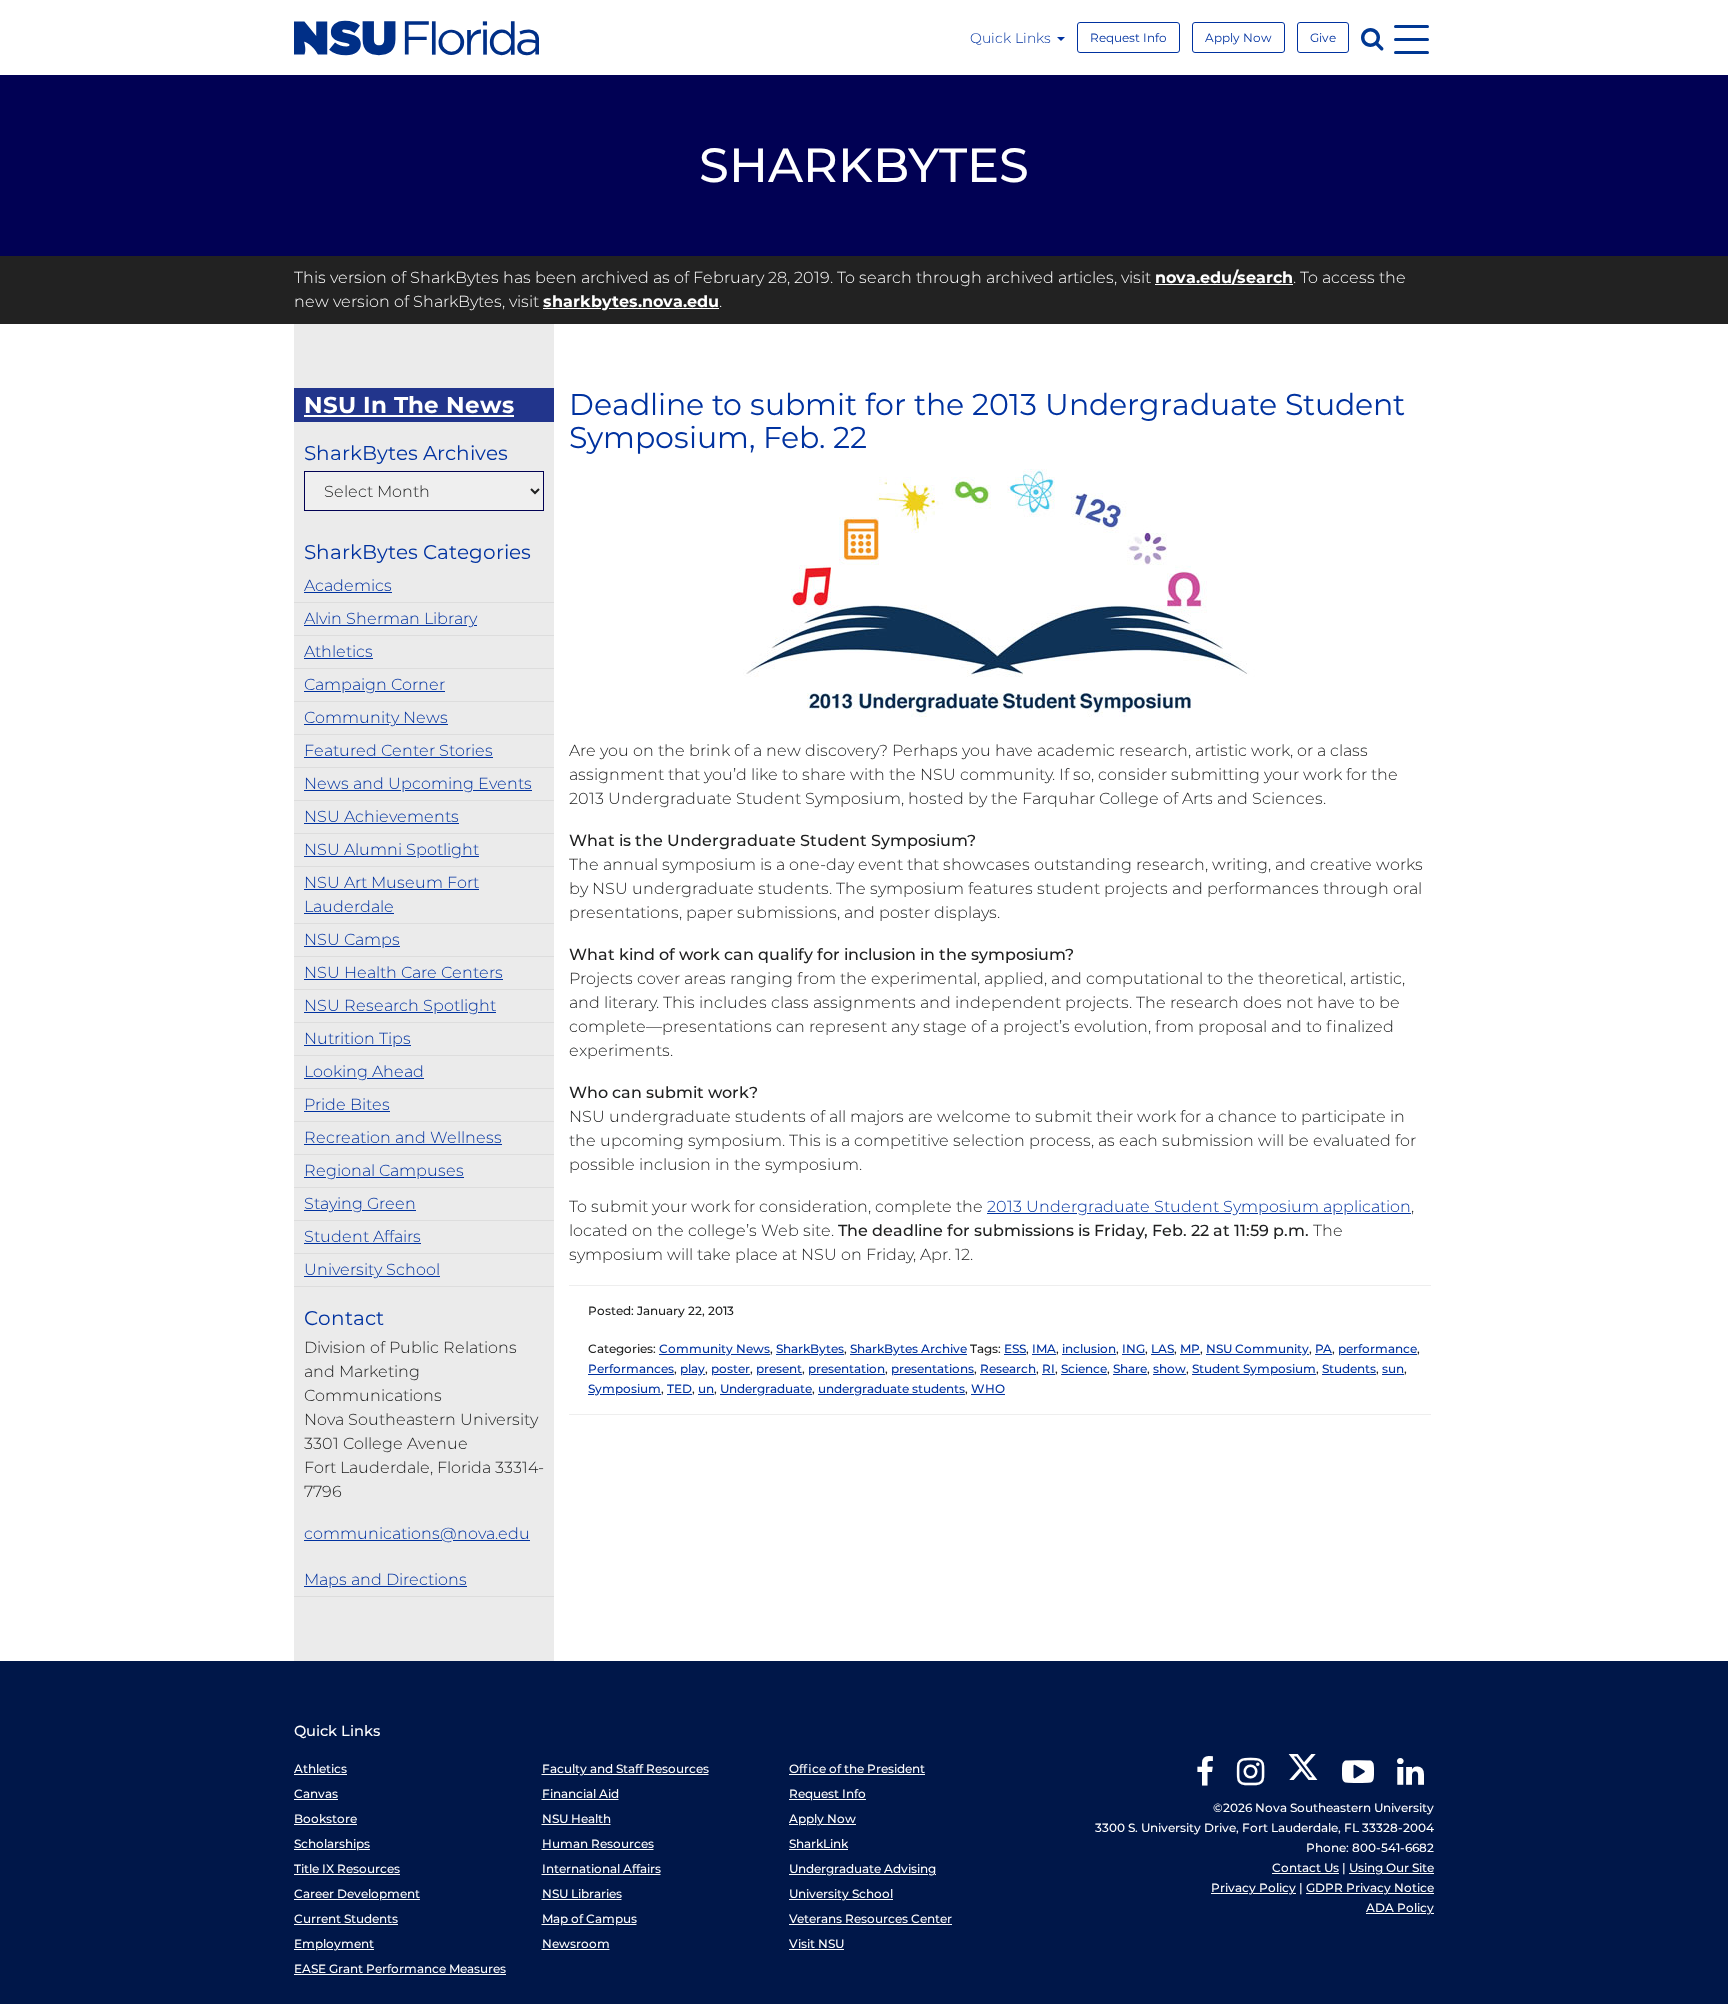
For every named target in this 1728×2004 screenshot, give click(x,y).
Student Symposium (1254, 1368)
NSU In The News (409, 405)
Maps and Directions (385, 1579)
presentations (932, 1368)
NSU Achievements (381, 816)
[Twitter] (1303, 1778)
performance (1377, 1348)
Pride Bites (347, 1104)
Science (1084, 1368)
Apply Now (1238, 37)
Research (1008, 1368)
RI (1048, 1368)
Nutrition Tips (357, 1038)
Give (1323, 37)
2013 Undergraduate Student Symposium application (1199, 1206)
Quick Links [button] (1012, 38)
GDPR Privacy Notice (1370, 1887)
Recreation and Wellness (403, 1137)
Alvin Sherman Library (390, 618)
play (692, 1368)
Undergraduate (766, 1388)
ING (1133, 1348)
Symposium (624, 1388)
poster (730, 1368)
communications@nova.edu (417, 1533)
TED (679, 1388)
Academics (348, 585)
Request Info (1128, 37)
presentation (846, 1368)
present (779, 1368)
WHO (988, 1388)
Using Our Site (1391, 1867)
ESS (1015, 1348)
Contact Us (1305, 1867)
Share (1130, 1368)
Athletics (338, 651)
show (1169, 1368)
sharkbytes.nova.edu (631, 301)
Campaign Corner (374, 684)
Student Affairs (362, 1236)
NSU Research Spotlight (400, 1005)
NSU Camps (352, 939)
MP (1190, 1348)
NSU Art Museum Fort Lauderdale (391, 894)
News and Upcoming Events (418, 783)
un (706, 1388)
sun (1393, 1368)
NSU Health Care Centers (403, 972)
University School (372, 1269)
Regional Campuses (384, 1170)
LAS (1162, 1348)
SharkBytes (810, 1348)
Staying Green (360, 1203)
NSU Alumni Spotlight (391, 849)
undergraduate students (891, 1388)
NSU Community (1257, 1348)
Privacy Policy (1253, 1887)
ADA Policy (1400, 1907)
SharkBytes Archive (908, 1348)
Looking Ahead (364, 1071)
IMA (1044, 1348)
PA (1323, 1348)
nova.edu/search (1224, 277)
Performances (631, 1368)
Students (1349, 1368)
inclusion (1089, 1348)
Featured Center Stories (398, 750)
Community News (376, 717)
